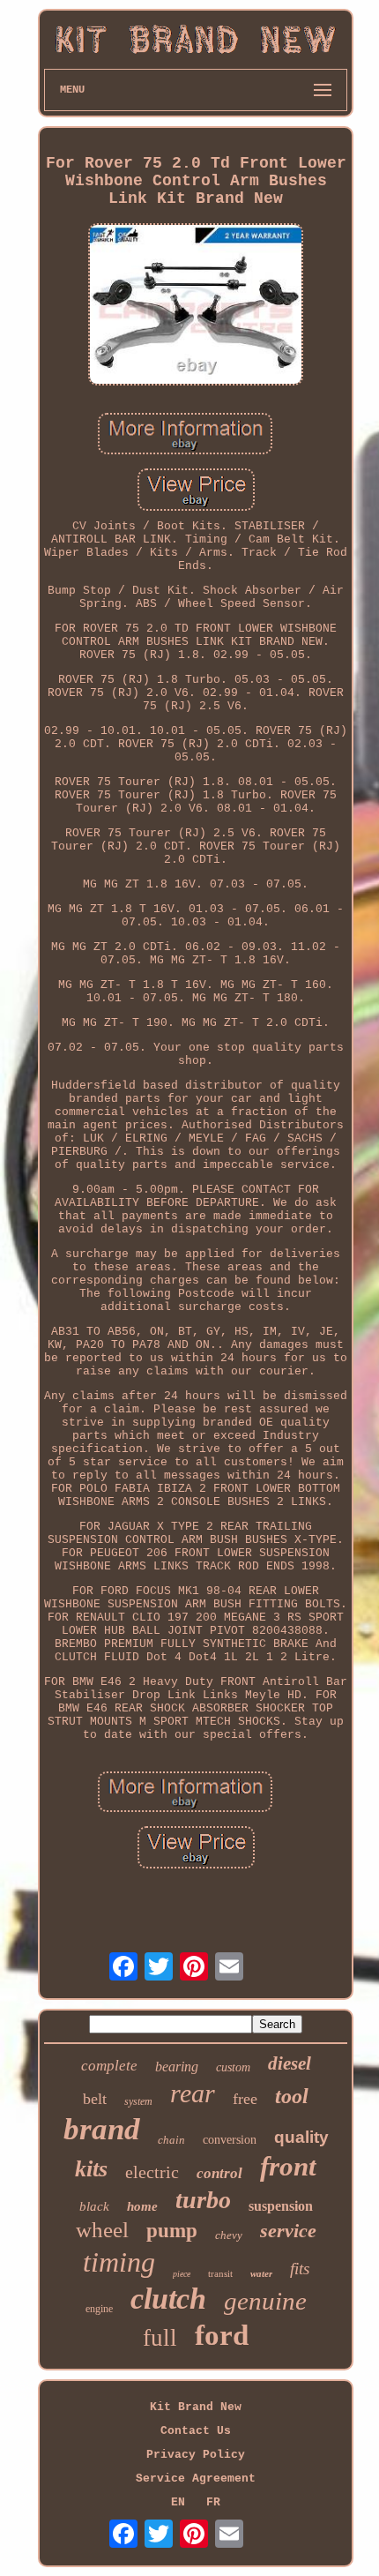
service (288, 2231)
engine (99, 2309)
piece (182, 2274)
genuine (265, 2301)
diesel (290, 2063)
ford (222, 2335)
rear (193, 2093)
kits (91, 2169)
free (245, 2099)
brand (102, 2129)
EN (178, 2502)
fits (300, 2269)
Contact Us (196, 2431)
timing (119, 2262)
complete (109, 2066)
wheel (102, 2230)
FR (213, 2502)
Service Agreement (196, 2479)
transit (220, 2273)
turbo (203, 2200)
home (142, 2206)
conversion (230, 2140)
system (138, 2101)
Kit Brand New (196, 2407)
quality (301, 2137)
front (288, 2166)
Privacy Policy (196, 2455)
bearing (177, 2067)
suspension (281, 2206)
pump (172, 2231)
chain (171, 2140)
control (219, 2173)
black (94, 2206)
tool (292, 2096)
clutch (168, 2299)
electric (152, 2172)
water (261, 2273)
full (160, 2338)
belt (95, 2099)
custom (233, 2067)
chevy (229, 2235)
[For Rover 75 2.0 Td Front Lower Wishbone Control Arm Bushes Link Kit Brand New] (196, 306)
